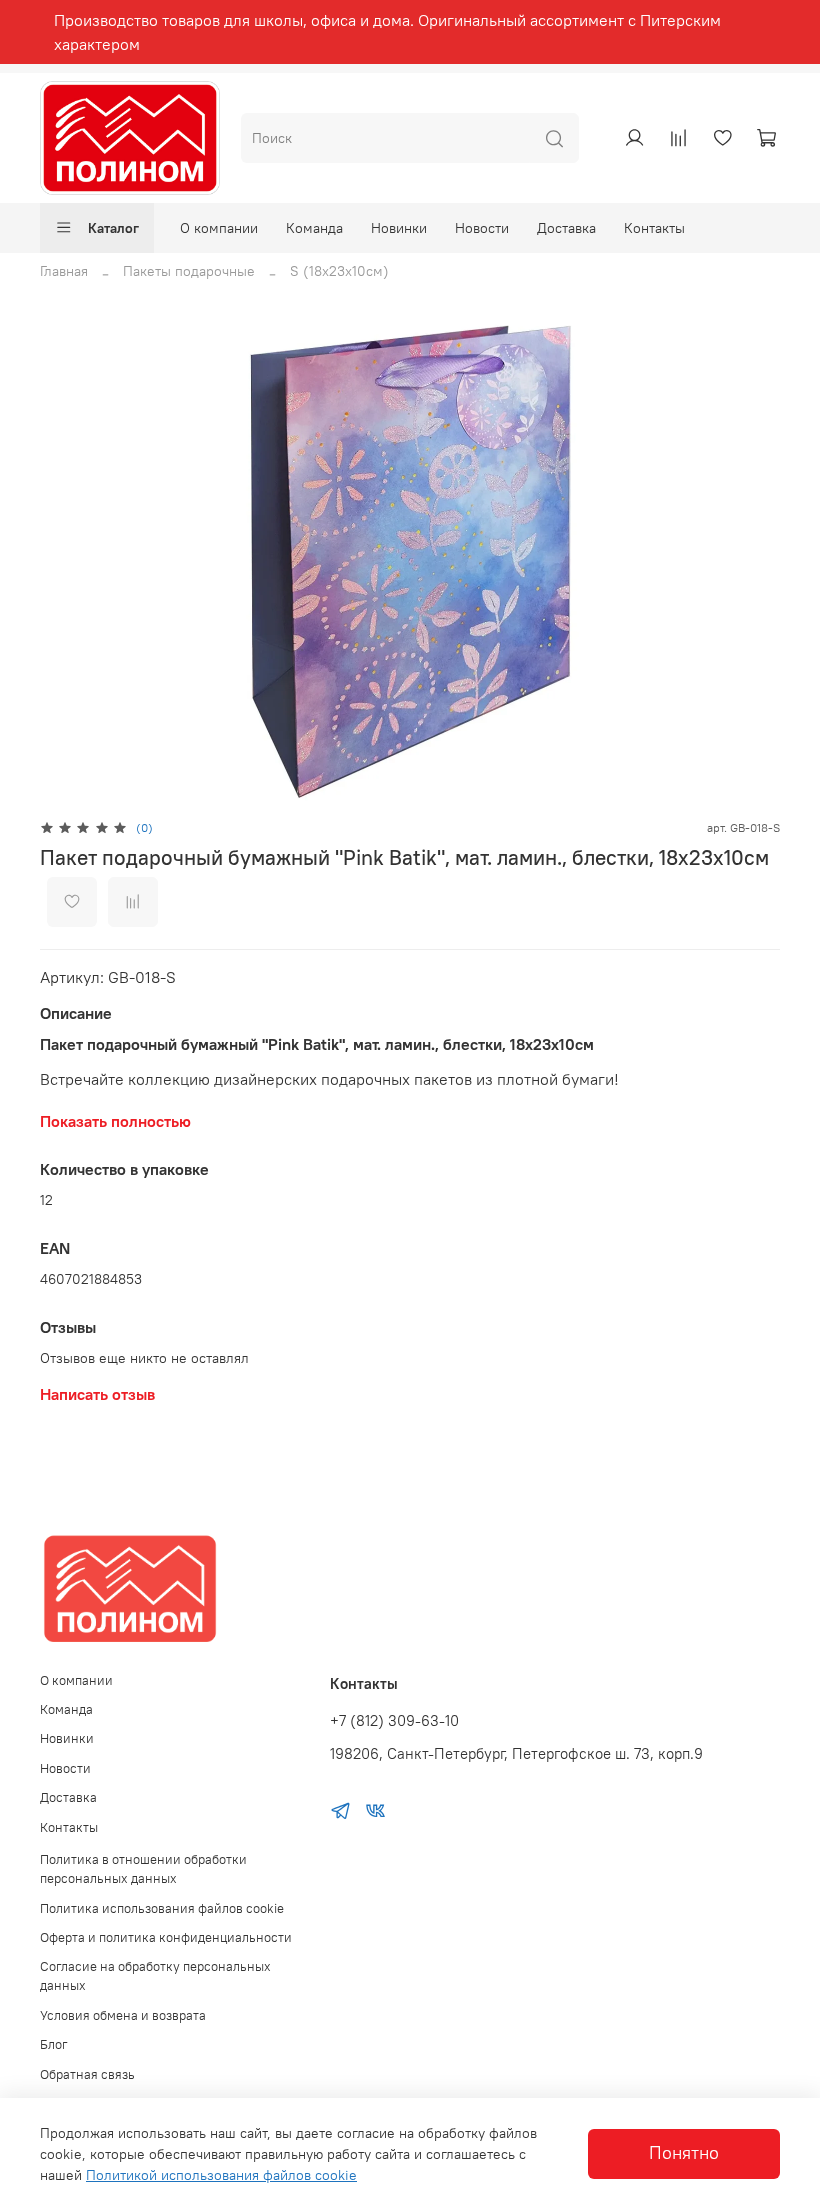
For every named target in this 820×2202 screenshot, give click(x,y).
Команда (314, 228)
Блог (54, 2044)
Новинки (399, 228)
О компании (219, 228)
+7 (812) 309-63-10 (394, 1720)
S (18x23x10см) (339, 271)
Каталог (113, 228)
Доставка (566, 228)
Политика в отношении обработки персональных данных (143, 1869)
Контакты (654, 228)
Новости (482, 228)
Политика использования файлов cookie (162, 1908)
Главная (64, 271)
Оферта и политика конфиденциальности (166, 1937)
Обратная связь (87, 2074)
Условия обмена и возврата (123, 2015)
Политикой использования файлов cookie (221, 2175)
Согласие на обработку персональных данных (155, 1976)
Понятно (684, 2153)
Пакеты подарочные (189, 271)
